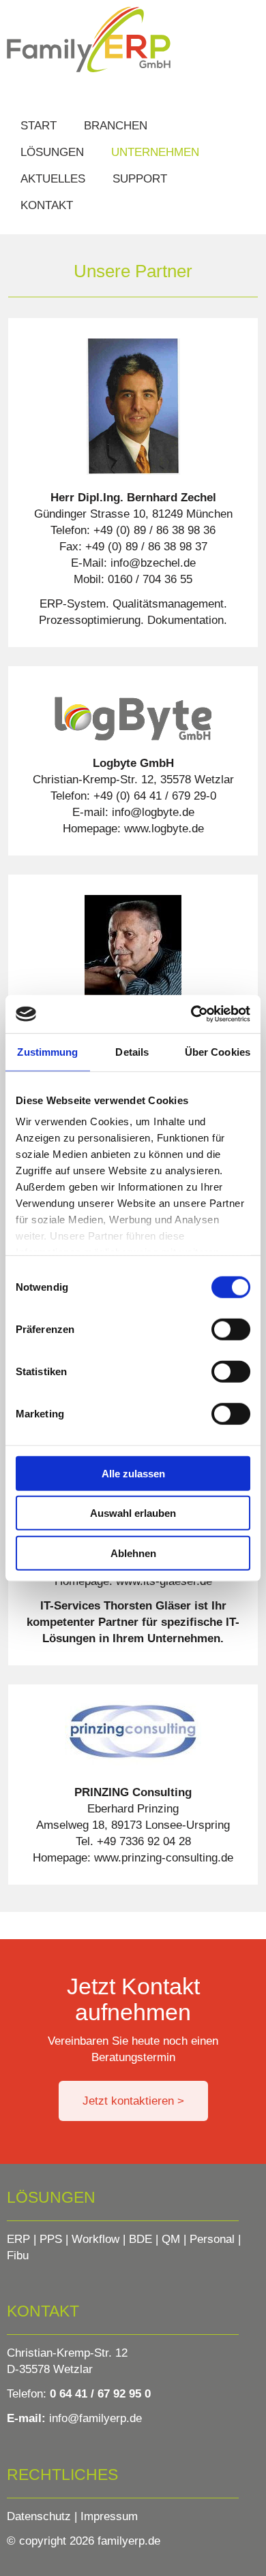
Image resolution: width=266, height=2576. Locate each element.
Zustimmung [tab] (47, 1051)
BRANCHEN (116, 126)
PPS (51, 2239)
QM (171, 2239)
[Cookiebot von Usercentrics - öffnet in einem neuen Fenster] (191, 1014)
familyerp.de (129, 2541)
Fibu (18, 2256)
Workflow (95, 2239)
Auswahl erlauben (133, 1513)
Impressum (109, 2516)
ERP (18, 2239)
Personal (212, 2239)
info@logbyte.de (153, 812)
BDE (141, 2239)
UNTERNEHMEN (155, 152)
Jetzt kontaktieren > (133, 2101)
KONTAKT (47, 205)
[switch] (231, 1329)
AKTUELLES (53, 179)
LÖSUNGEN (52, 152)
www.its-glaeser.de (162, 1581)
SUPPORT (140, 179)
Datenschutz (39, 2516)
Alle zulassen (133, 1473)
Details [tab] (132, 1051)
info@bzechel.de (153, 563)
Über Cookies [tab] (218, 1051)
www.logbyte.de (162, 829)
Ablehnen (133, 1553)
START (39, 126)
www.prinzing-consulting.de (162, 1858)
